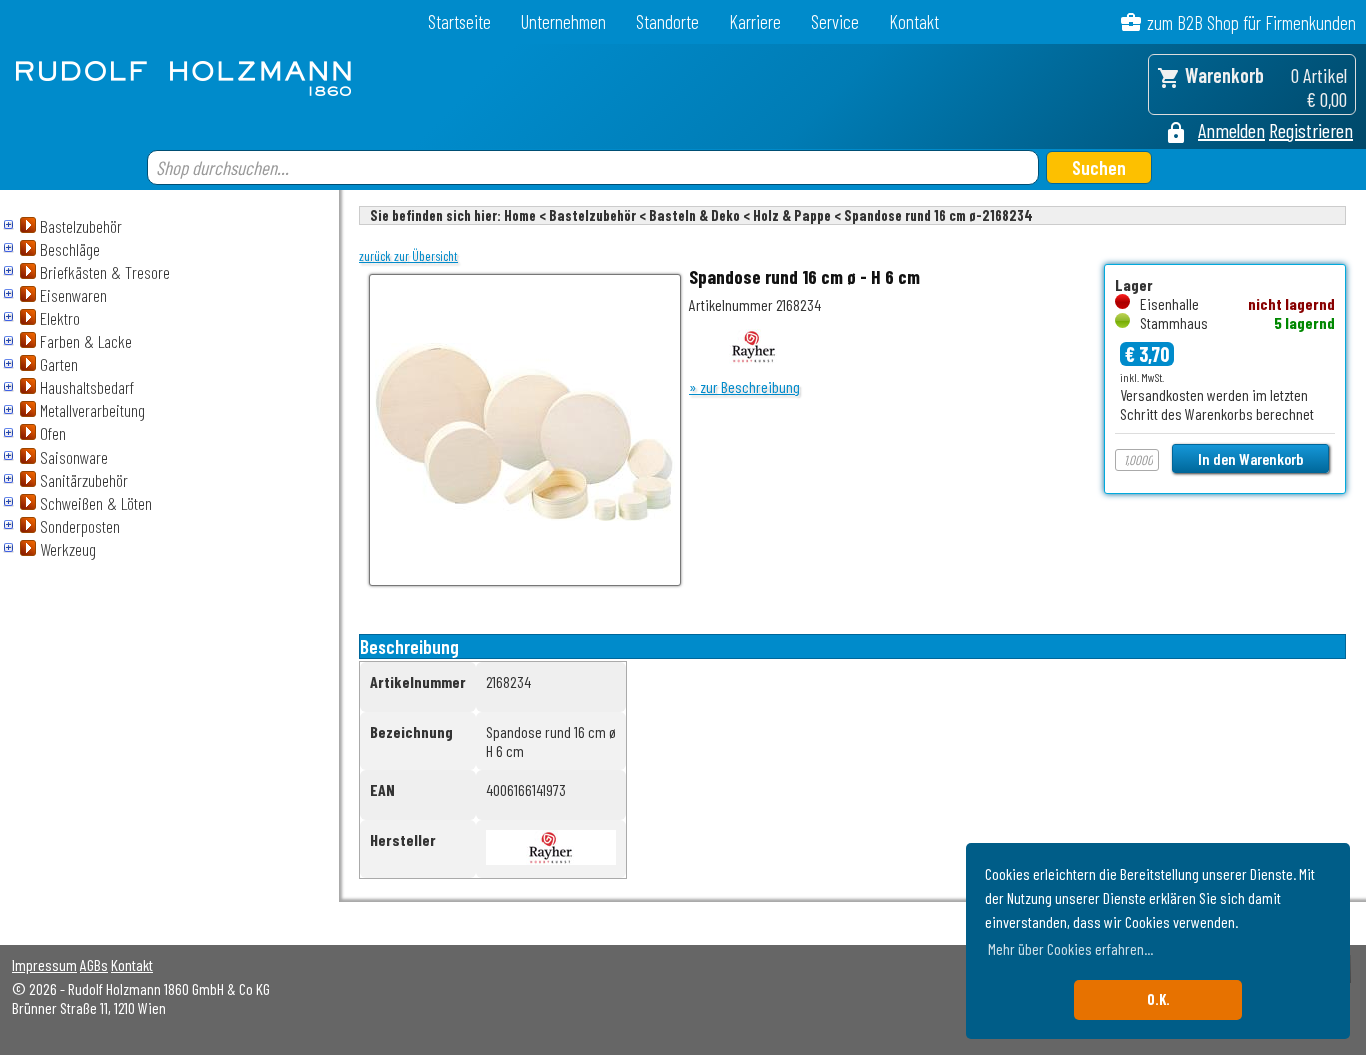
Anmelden (1231, 130)
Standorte (667, 21)
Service (835, 21)
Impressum (44, 964)
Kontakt (914, 21)
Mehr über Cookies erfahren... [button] (1070, 948)
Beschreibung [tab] (409, 646)
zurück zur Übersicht (408, 256)
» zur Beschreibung (744, 386)
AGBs (94, 964)
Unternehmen (563, 21)
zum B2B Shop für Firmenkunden (1251, 22)
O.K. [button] (1158, 999)
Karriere (755, 21)
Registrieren (1311, 130)
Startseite (459, 21)
